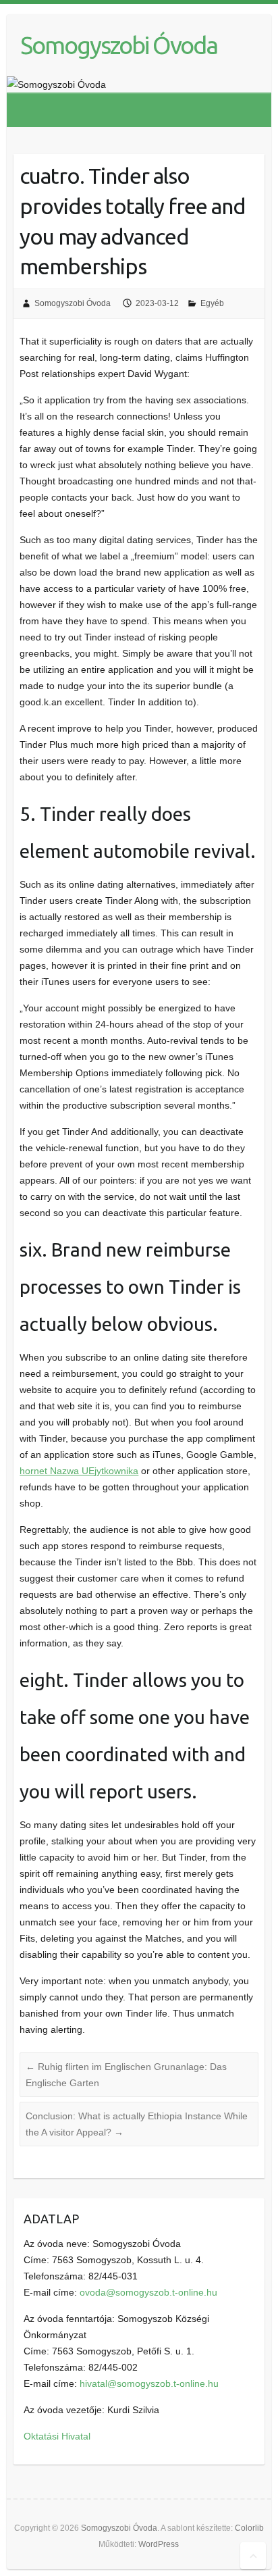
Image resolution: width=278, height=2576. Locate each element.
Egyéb (212, 303)
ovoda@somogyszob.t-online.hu (148, 2292)
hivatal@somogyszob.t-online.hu (149, 2383)
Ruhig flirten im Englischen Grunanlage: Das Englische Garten (126, 2075)
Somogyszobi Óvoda (119, 45)
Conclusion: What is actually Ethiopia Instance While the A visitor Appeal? (137, 2124)
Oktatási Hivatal (57, 2436)
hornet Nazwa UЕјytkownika (79, 1471)
